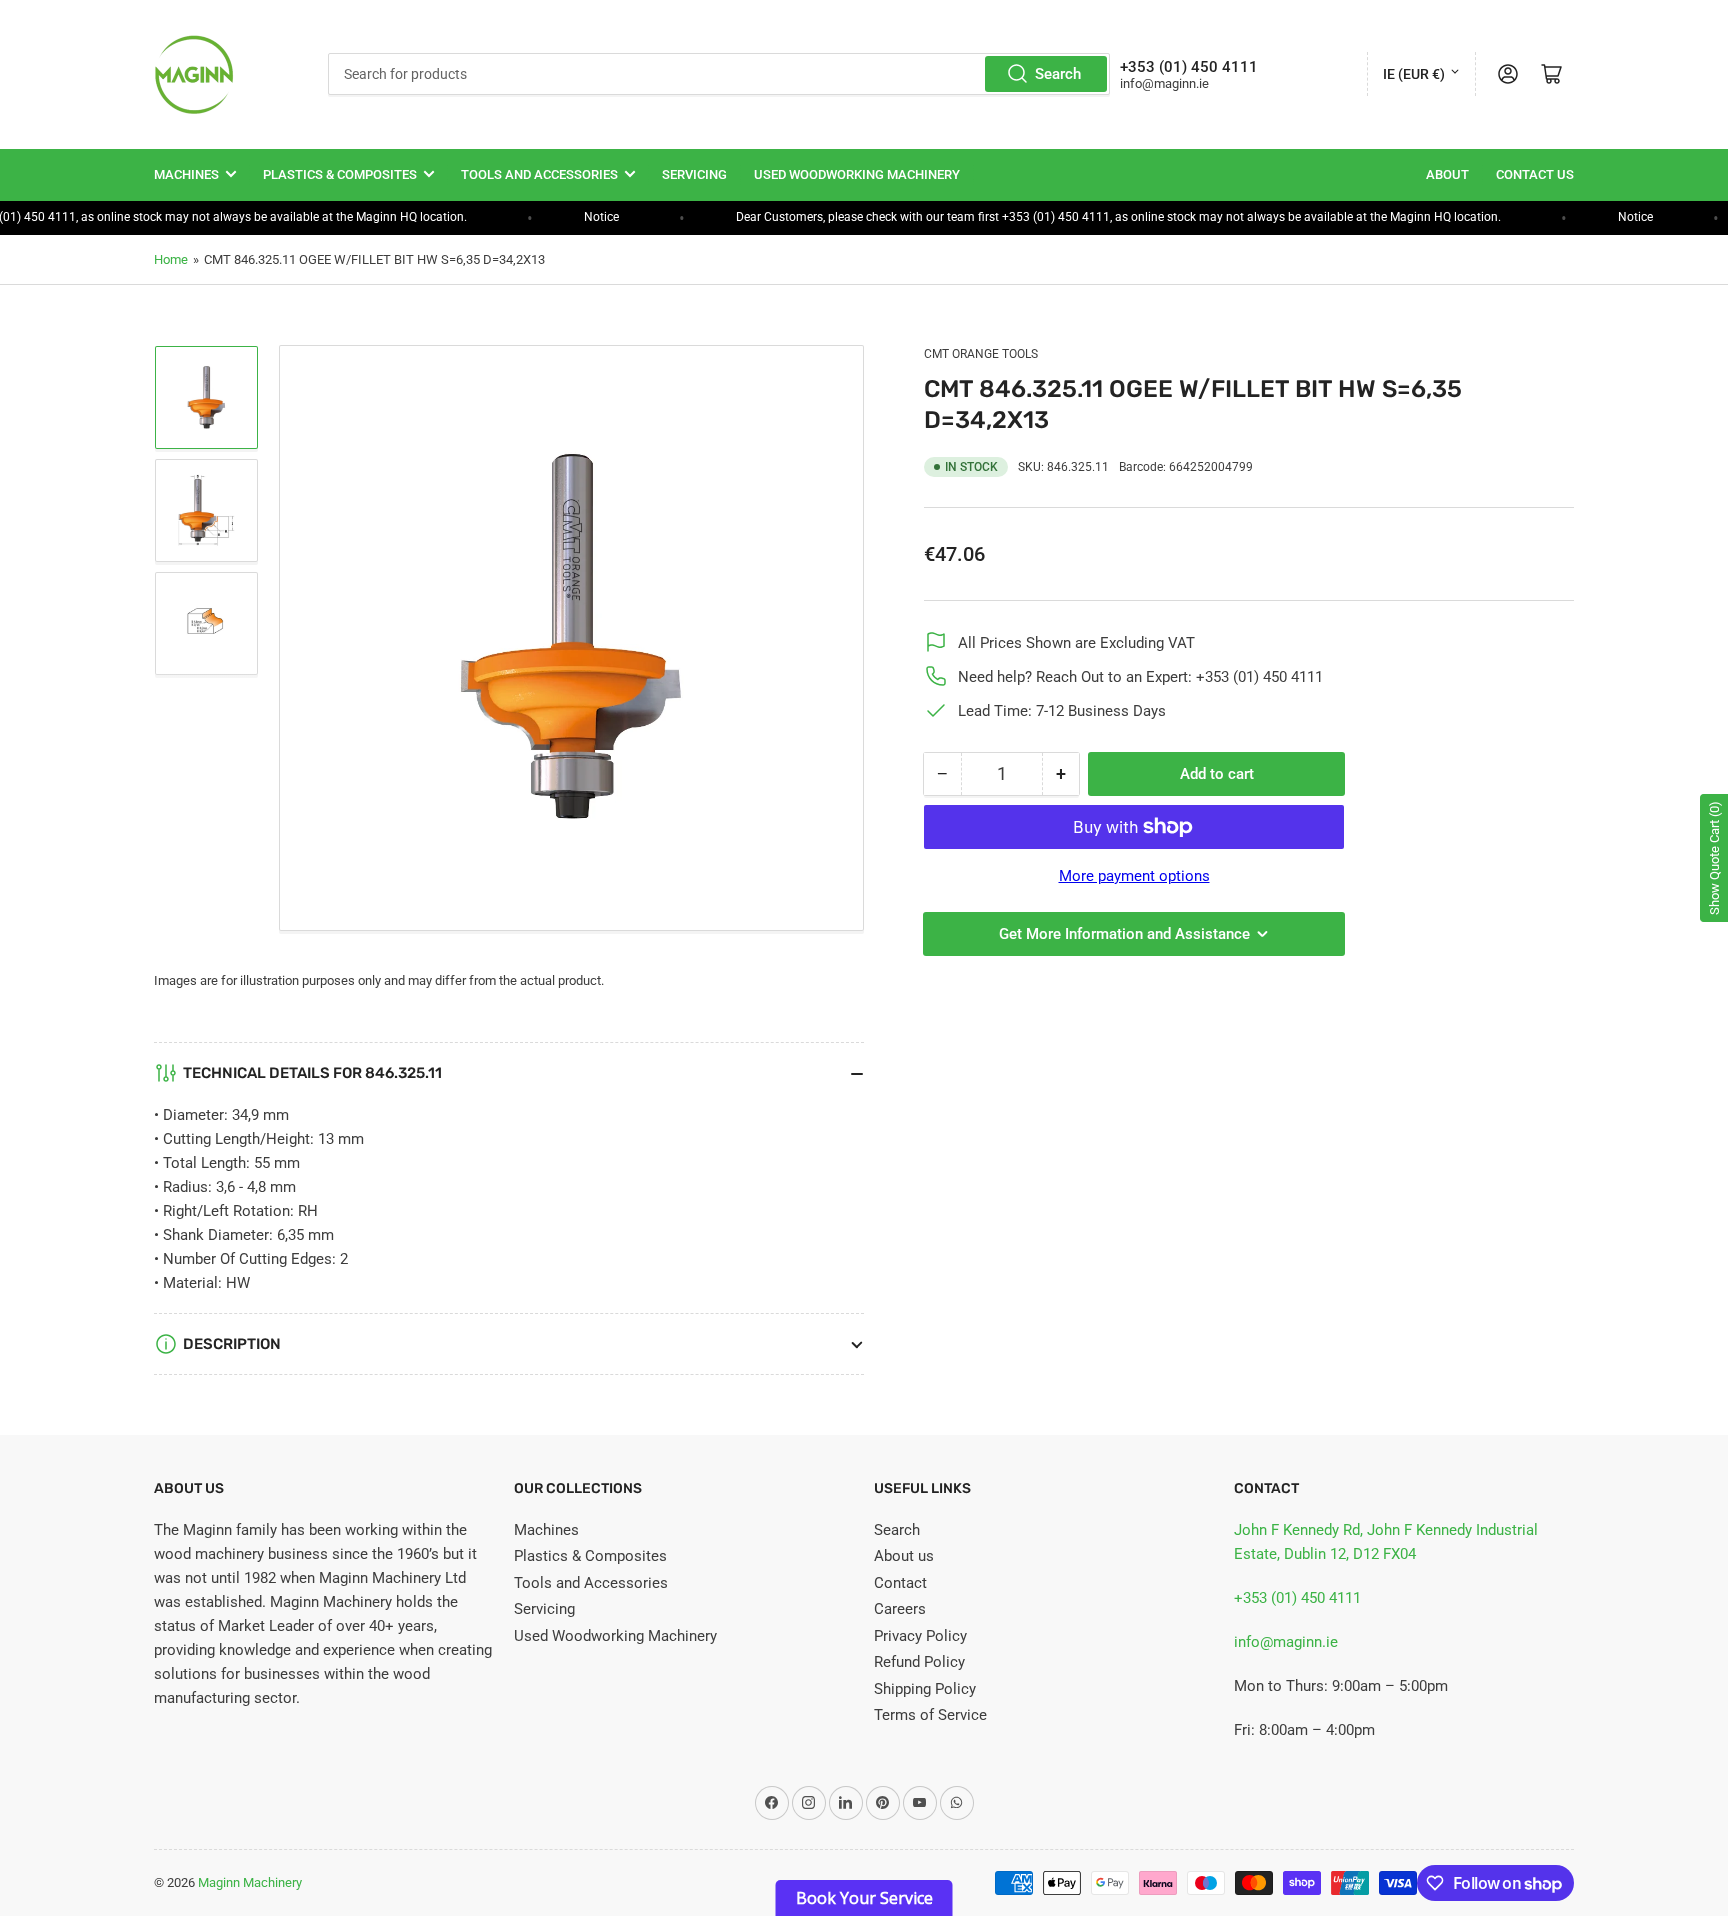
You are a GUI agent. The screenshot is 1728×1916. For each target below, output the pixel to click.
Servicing (694, 174)
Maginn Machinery (250, 1882)
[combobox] (719, 74)
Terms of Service (930, 1715)
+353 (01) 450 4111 (1297, 1598)
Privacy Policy (920, 1636)
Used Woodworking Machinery (857, 174)
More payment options (1134, 876)
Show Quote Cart (1714, 858)
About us (904, 1556)
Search (1058, 74)
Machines (186, 174)
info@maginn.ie (1286, 1642)
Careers (900, 1609)
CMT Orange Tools (981, 354)
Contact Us (1535, 174)
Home (171, 259)
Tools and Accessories (539, 174)
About (1447, 174)
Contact (900, 1583)
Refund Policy (919, 1662)
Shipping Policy (925, 1689)
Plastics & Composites (340, 174)
